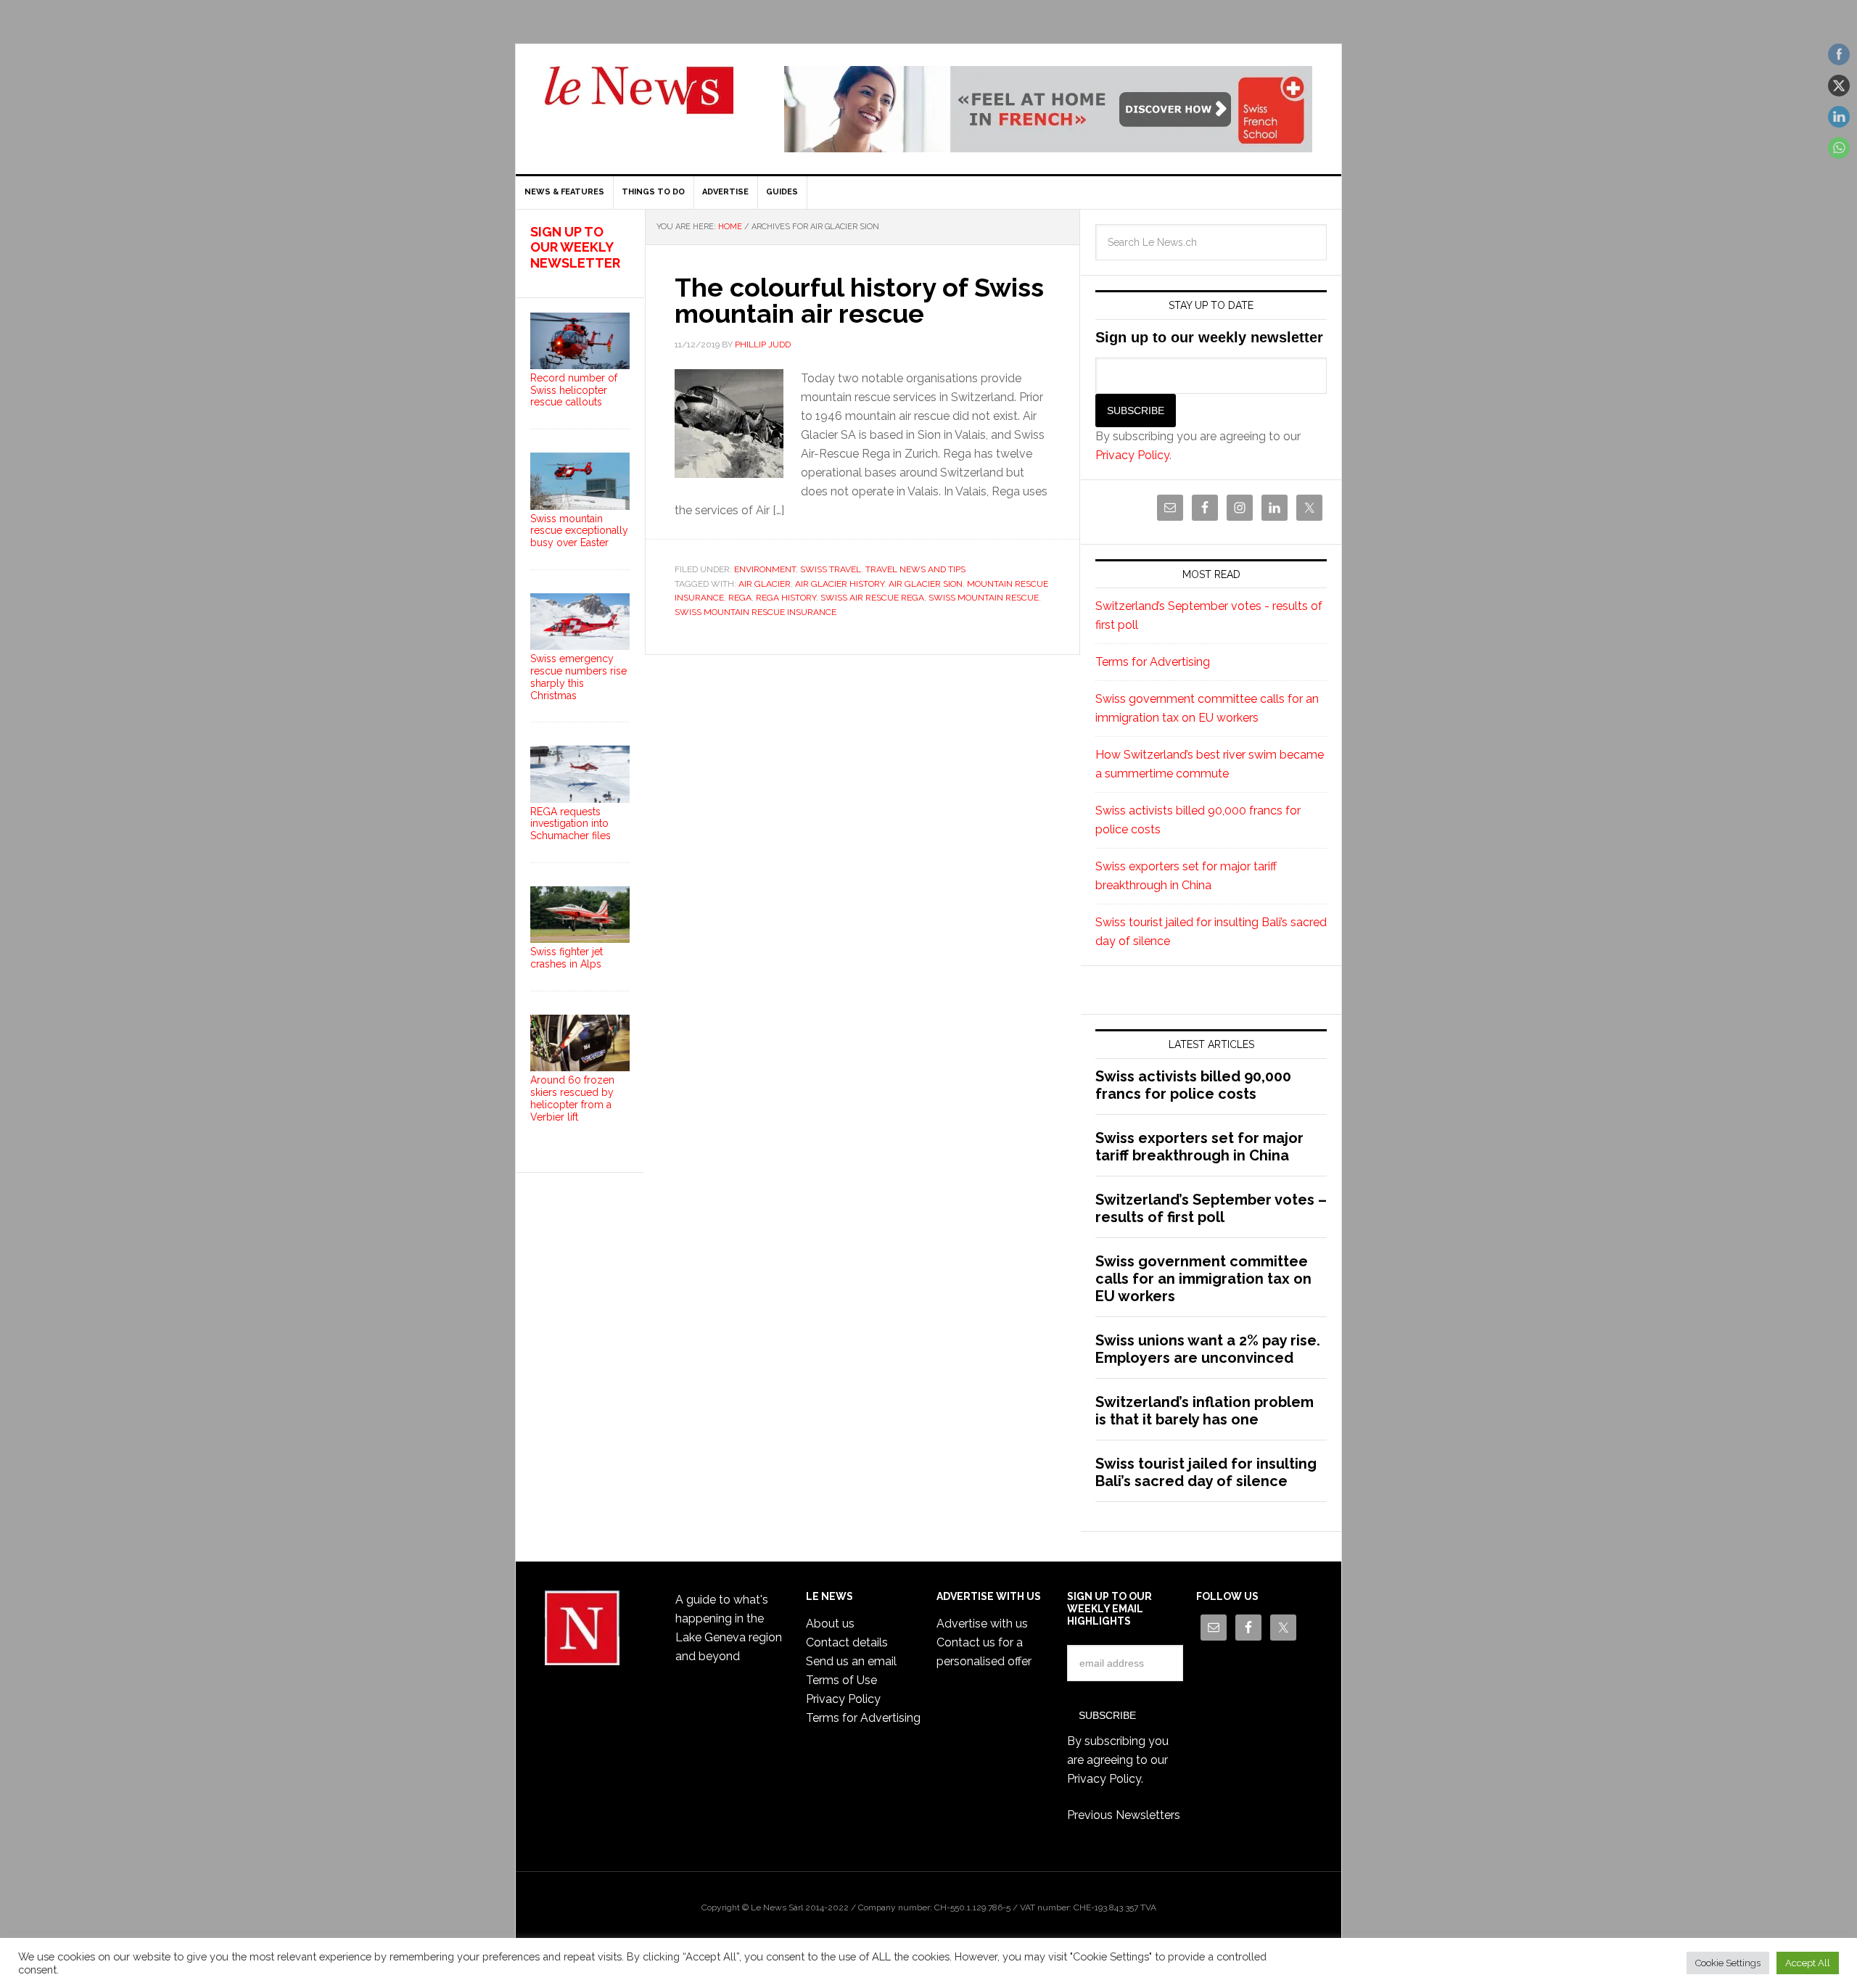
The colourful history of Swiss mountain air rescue (859, 300)
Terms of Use (841, 1680)
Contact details (847, 1642)
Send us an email (851, 1661)
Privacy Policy (1132, 455)
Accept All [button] (1808, 1963)
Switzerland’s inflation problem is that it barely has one (1205, 1411)
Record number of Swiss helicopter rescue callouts (574, 390)
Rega (740, 598)
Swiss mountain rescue (984, 598)
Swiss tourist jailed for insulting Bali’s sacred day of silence (1206, 1472)
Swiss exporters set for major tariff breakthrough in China (1199, 1147)
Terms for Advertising (1153, 662)
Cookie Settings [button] (1728, 1963)
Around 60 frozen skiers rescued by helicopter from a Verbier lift (572, 1098)
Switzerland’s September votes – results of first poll (1211, 1208)
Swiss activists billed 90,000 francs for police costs (1193, 1085)
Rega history (786, 598)
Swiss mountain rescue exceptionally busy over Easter (579, 531)
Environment (765, 569)
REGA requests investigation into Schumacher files (571, 824)
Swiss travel (831, 569)
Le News (639, 99)
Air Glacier (765, 584)
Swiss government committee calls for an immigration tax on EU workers (1203, 1279)
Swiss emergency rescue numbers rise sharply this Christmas (578, 677)
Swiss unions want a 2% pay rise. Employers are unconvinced (1208, 1349)
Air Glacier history (840, 584)
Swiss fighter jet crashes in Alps (567, 958)
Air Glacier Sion (926, 584)
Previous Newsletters (1124, 1815)
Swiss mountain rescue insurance (755, 612)
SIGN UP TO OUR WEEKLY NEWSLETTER (575, 247)
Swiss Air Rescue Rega (872, 598)
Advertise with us (982, 1624)
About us (830, 1624)
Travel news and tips (915, 569)
